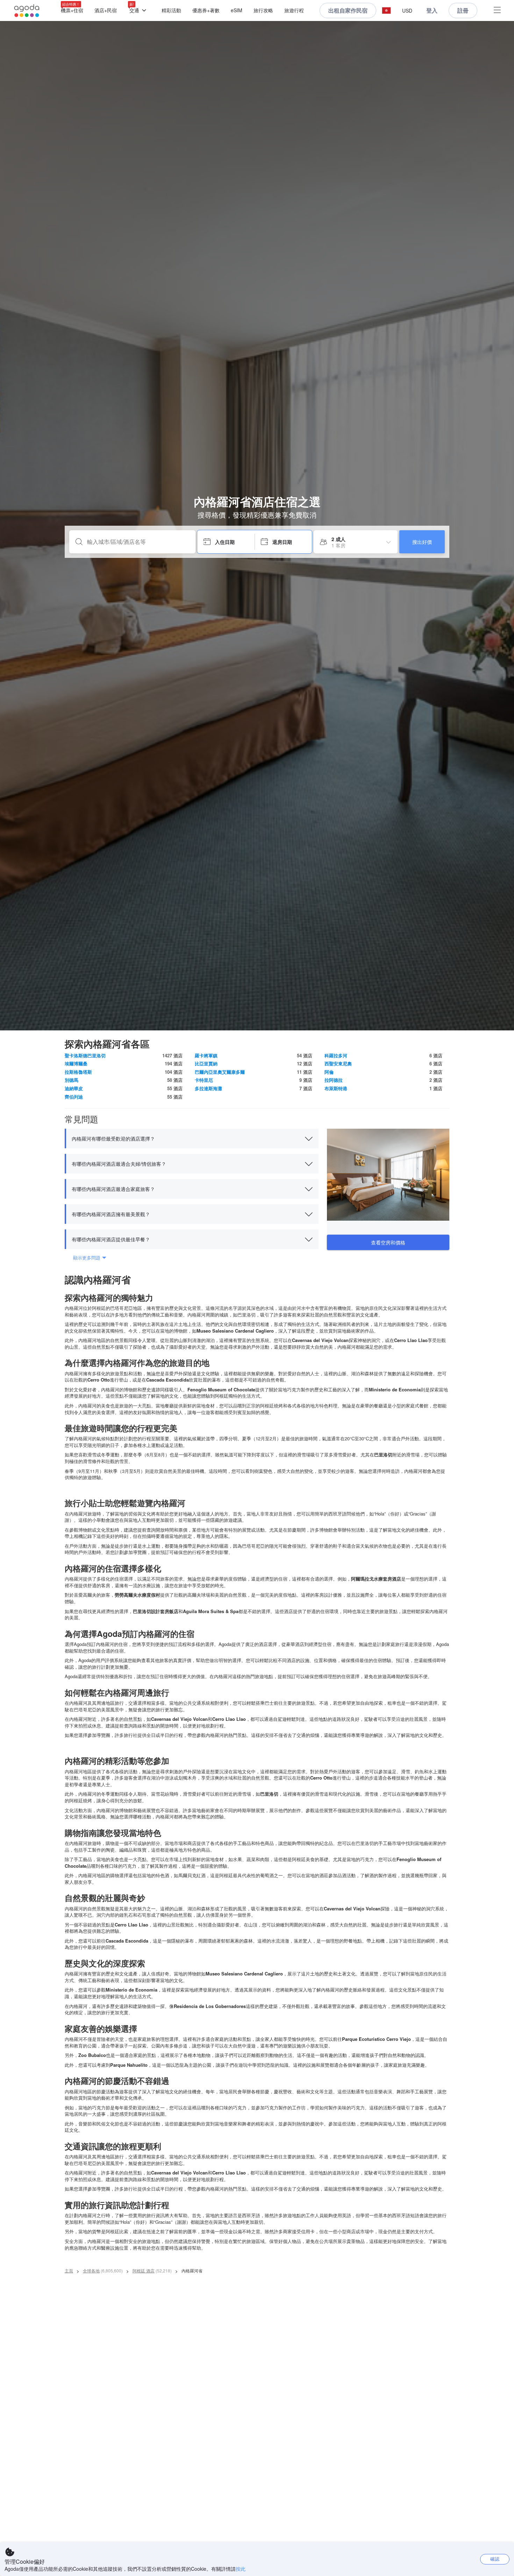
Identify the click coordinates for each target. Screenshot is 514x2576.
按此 (241, 2569)
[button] (386, 11)
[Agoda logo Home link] (27, 11)
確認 (495, 2559)
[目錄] (497, 11)
